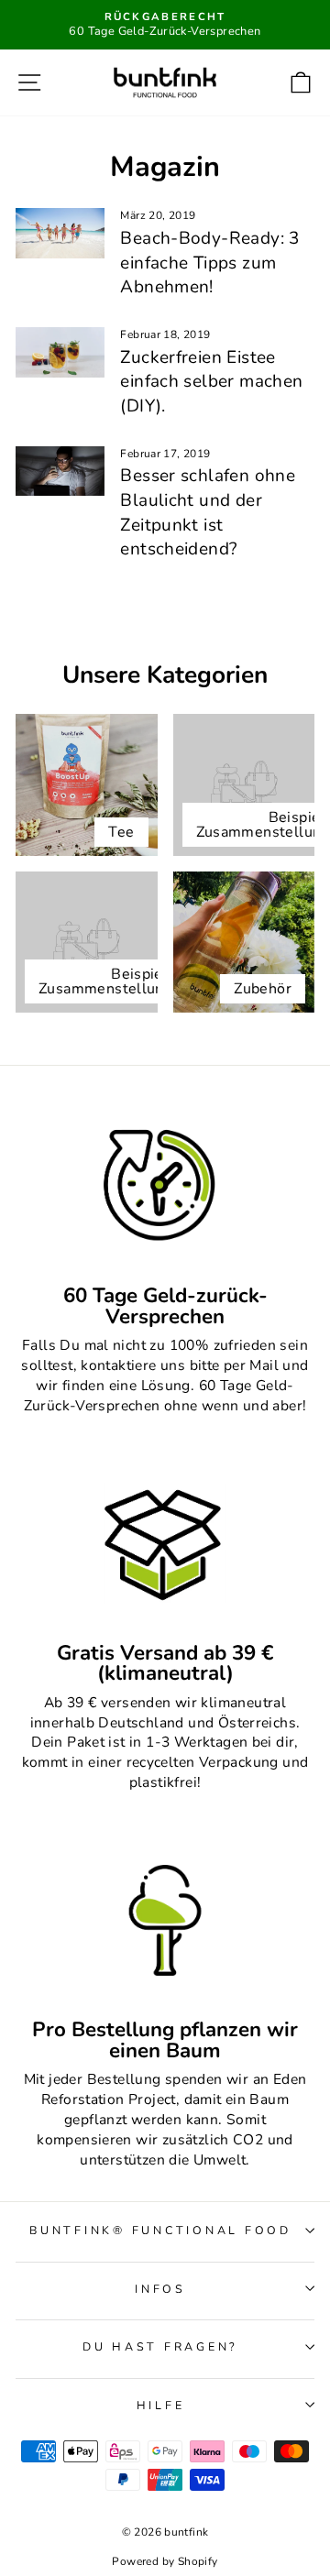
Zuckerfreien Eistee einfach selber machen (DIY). (211, 382)
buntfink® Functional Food (160, 2230)
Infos (160, 2289)
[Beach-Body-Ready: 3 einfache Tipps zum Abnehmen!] (60, 233)
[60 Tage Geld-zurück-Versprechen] (165, 1186)
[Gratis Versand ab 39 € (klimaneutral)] (165, 1544)
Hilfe (161, 2405)
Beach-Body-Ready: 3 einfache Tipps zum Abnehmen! (209, 263)
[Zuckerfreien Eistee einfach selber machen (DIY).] (60, 352)
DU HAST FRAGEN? (160, 2346)
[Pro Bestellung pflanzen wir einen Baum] (165, 1920)
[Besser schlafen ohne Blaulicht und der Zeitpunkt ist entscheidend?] (60, 471)
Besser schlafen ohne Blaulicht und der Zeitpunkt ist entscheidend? (208, 512)
